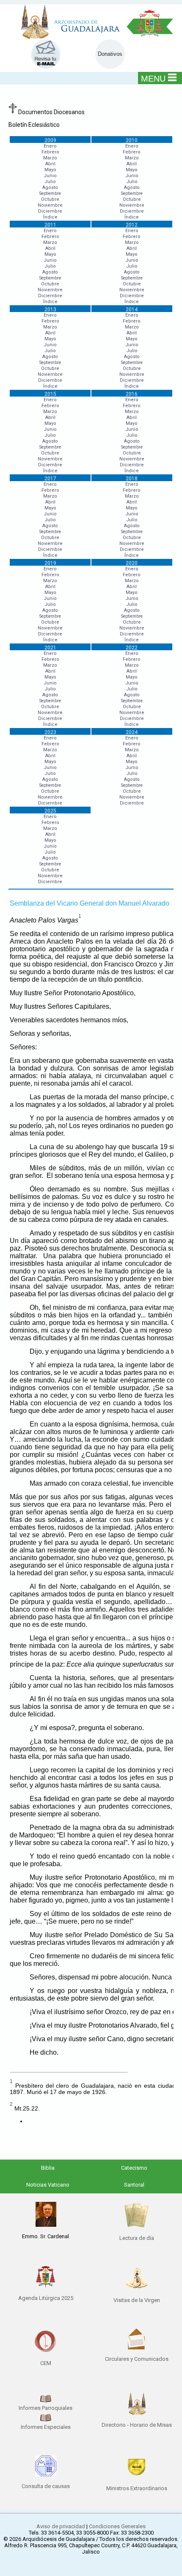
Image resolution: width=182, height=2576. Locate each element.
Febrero (50, 152)
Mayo (50, 170)
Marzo (50, 158)
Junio (50, 176)
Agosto (50, 188)
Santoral (134, 2185)
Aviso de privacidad (61, 2526)
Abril (50, 164)
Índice (50, 217)
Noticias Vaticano (48, 2185)
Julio (50, 182)
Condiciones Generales (117, 2526)
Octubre (50, 199)
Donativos (110, 54)
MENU (153, 79)
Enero (50, 146)
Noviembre (50, 205)
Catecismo (134, 2168)
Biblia (48, 2168)
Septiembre (50, 193)
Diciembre (50, 211)
